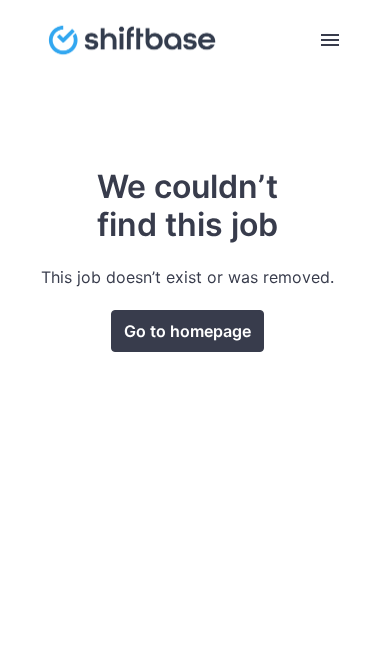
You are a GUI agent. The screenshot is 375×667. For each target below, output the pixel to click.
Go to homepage (187, 331)
